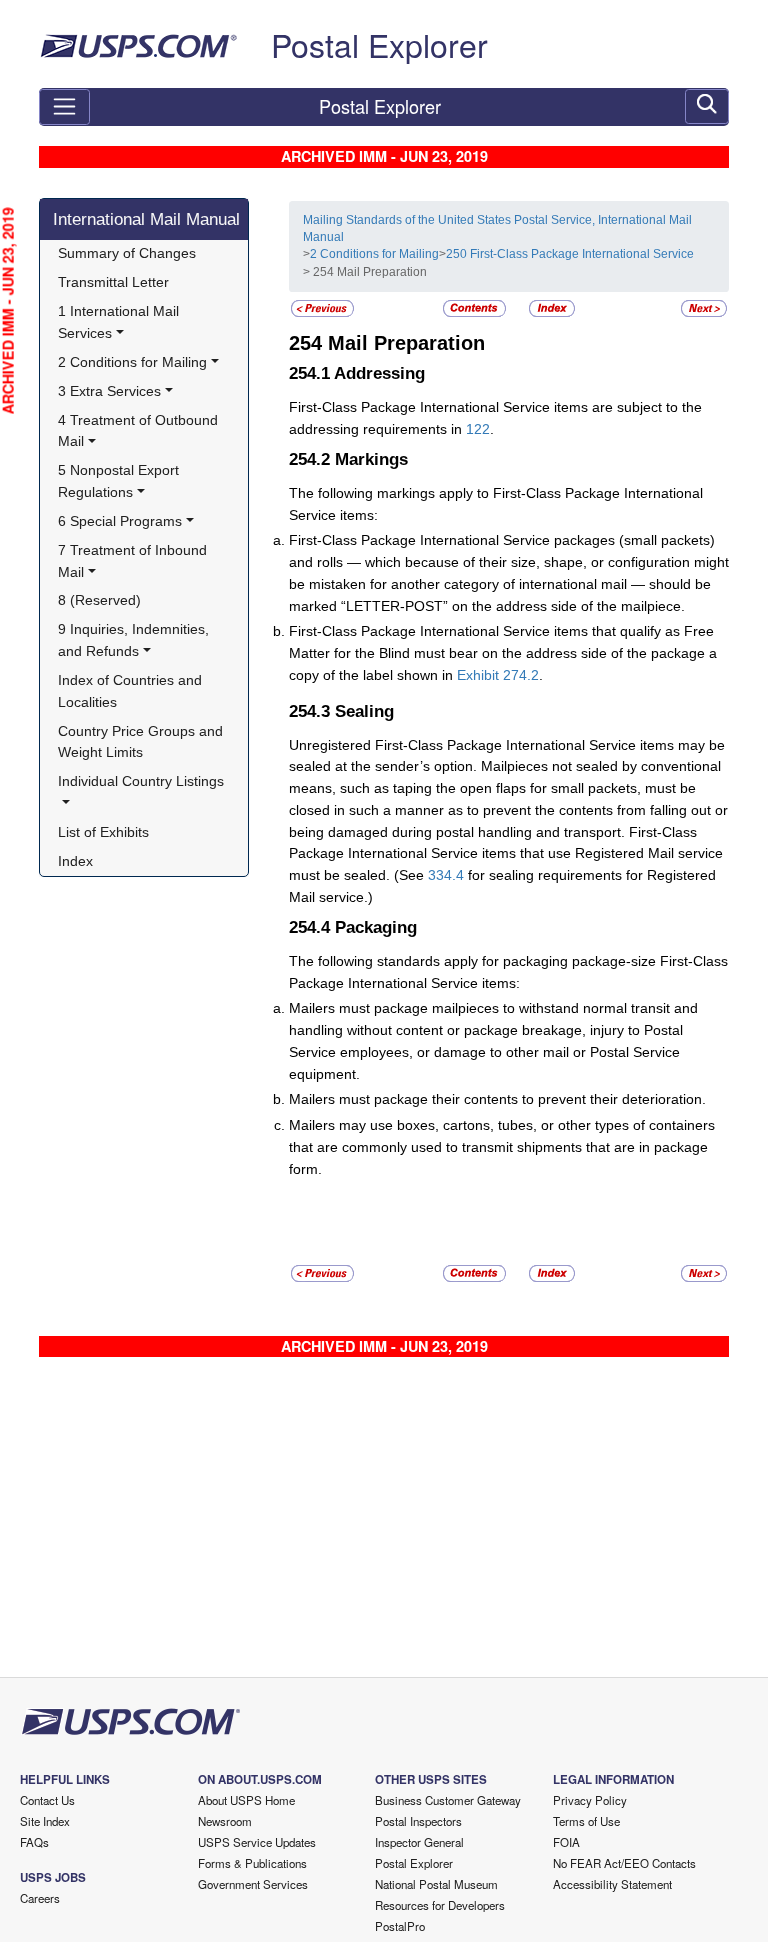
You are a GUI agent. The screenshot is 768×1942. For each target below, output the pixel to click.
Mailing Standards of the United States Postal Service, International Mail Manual (497, 228)
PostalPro (400, 1926)
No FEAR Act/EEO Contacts (624, 1863)
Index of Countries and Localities (132, 691)
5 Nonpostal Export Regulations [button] (120, 481)
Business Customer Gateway (448, 1800)
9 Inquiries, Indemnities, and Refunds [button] (135, 640)
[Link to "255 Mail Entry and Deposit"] (704, 308)
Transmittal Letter (113, 282)
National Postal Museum (436, 1884)
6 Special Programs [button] (120, 521)
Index (75, 861)
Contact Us (47, 1800)
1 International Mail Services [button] (120, 322)
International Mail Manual (146, 219)
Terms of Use (586, 1821)
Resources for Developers (440, 1905)
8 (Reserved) (99, 600)
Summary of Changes (127, 253)
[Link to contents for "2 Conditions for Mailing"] (476, 308)
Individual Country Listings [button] (141, 781)
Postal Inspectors (418, 1821)
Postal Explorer (379, 44)
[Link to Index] (552, 308)
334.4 (446, 875)
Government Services (253, 1884)
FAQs (34, 1842)
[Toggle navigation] (64, 107)
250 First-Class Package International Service (570, 254)
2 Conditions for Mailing (374, 254)
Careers (40, 1898)
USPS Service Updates (257, 1842)
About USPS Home (246, 1800)
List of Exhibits (103, 832)
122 (478, 429)
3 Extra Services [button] (109, 391)
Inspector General (419, 1842)
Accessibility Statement (612, 1884)
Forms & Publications (252, 1863)
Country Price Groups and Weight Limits (142, 742)
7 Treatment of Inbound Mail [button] (134, 561)
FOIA (566, 1842)
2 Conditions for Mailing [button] (132, 362)
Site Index (45, 1821)
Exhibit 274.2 (498, 675)
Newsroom (225, 1821)
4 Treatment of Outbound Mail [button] (140, 431)
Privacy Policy (590, 1800)
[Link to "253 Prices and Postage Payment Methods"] (322, 308)
